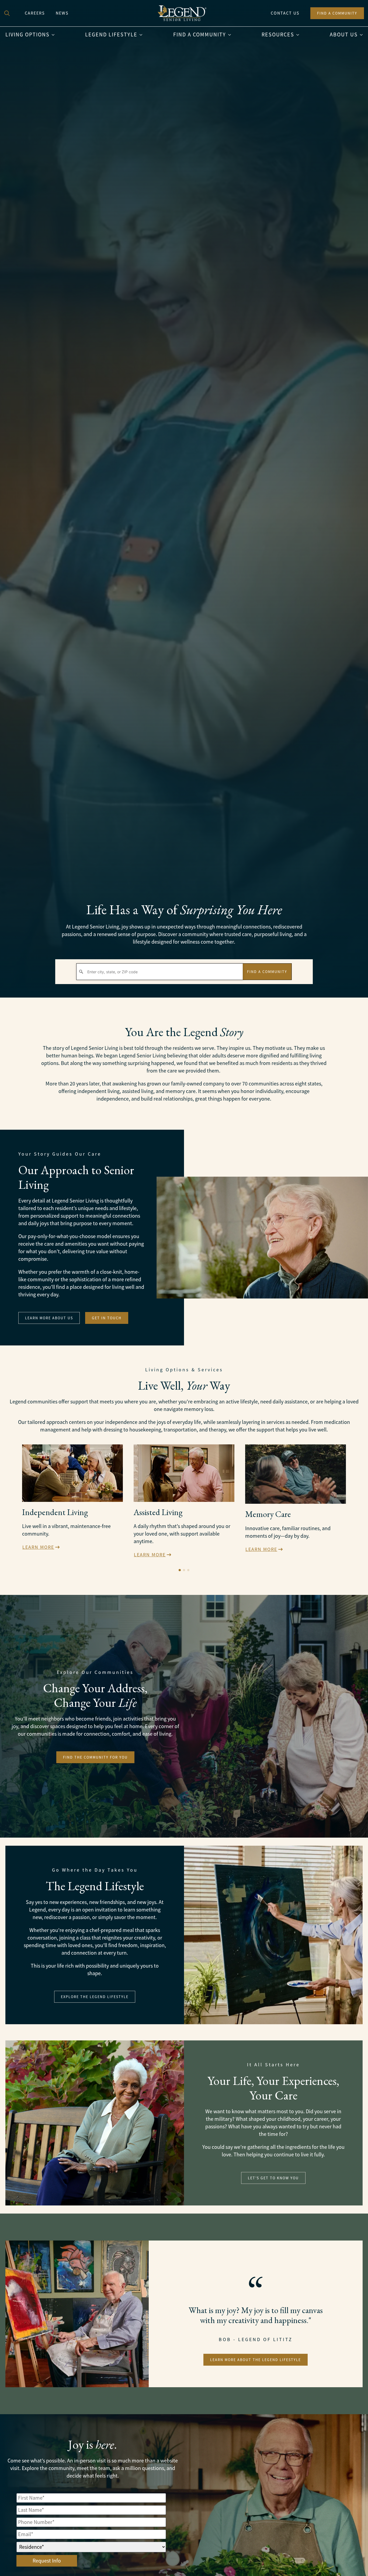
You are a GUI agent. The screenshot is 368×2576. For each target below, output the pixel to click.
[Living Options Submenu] (55, 35)
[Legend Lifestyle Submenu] (143, 35)
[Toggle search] (7, 13)
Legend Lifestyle (111, 35)
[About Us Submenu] (363, 35)
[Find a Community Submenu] (231, 35)
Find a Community (200, 35)
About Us (344, 35)
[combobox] (160, 972)
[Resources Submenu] (299, 35)
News (62, 13)
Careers (35, 13)
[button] (180, 1570)
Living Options (27, 35)
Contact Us (285, 13)
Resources (278, 35)
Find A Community (267, 972)
